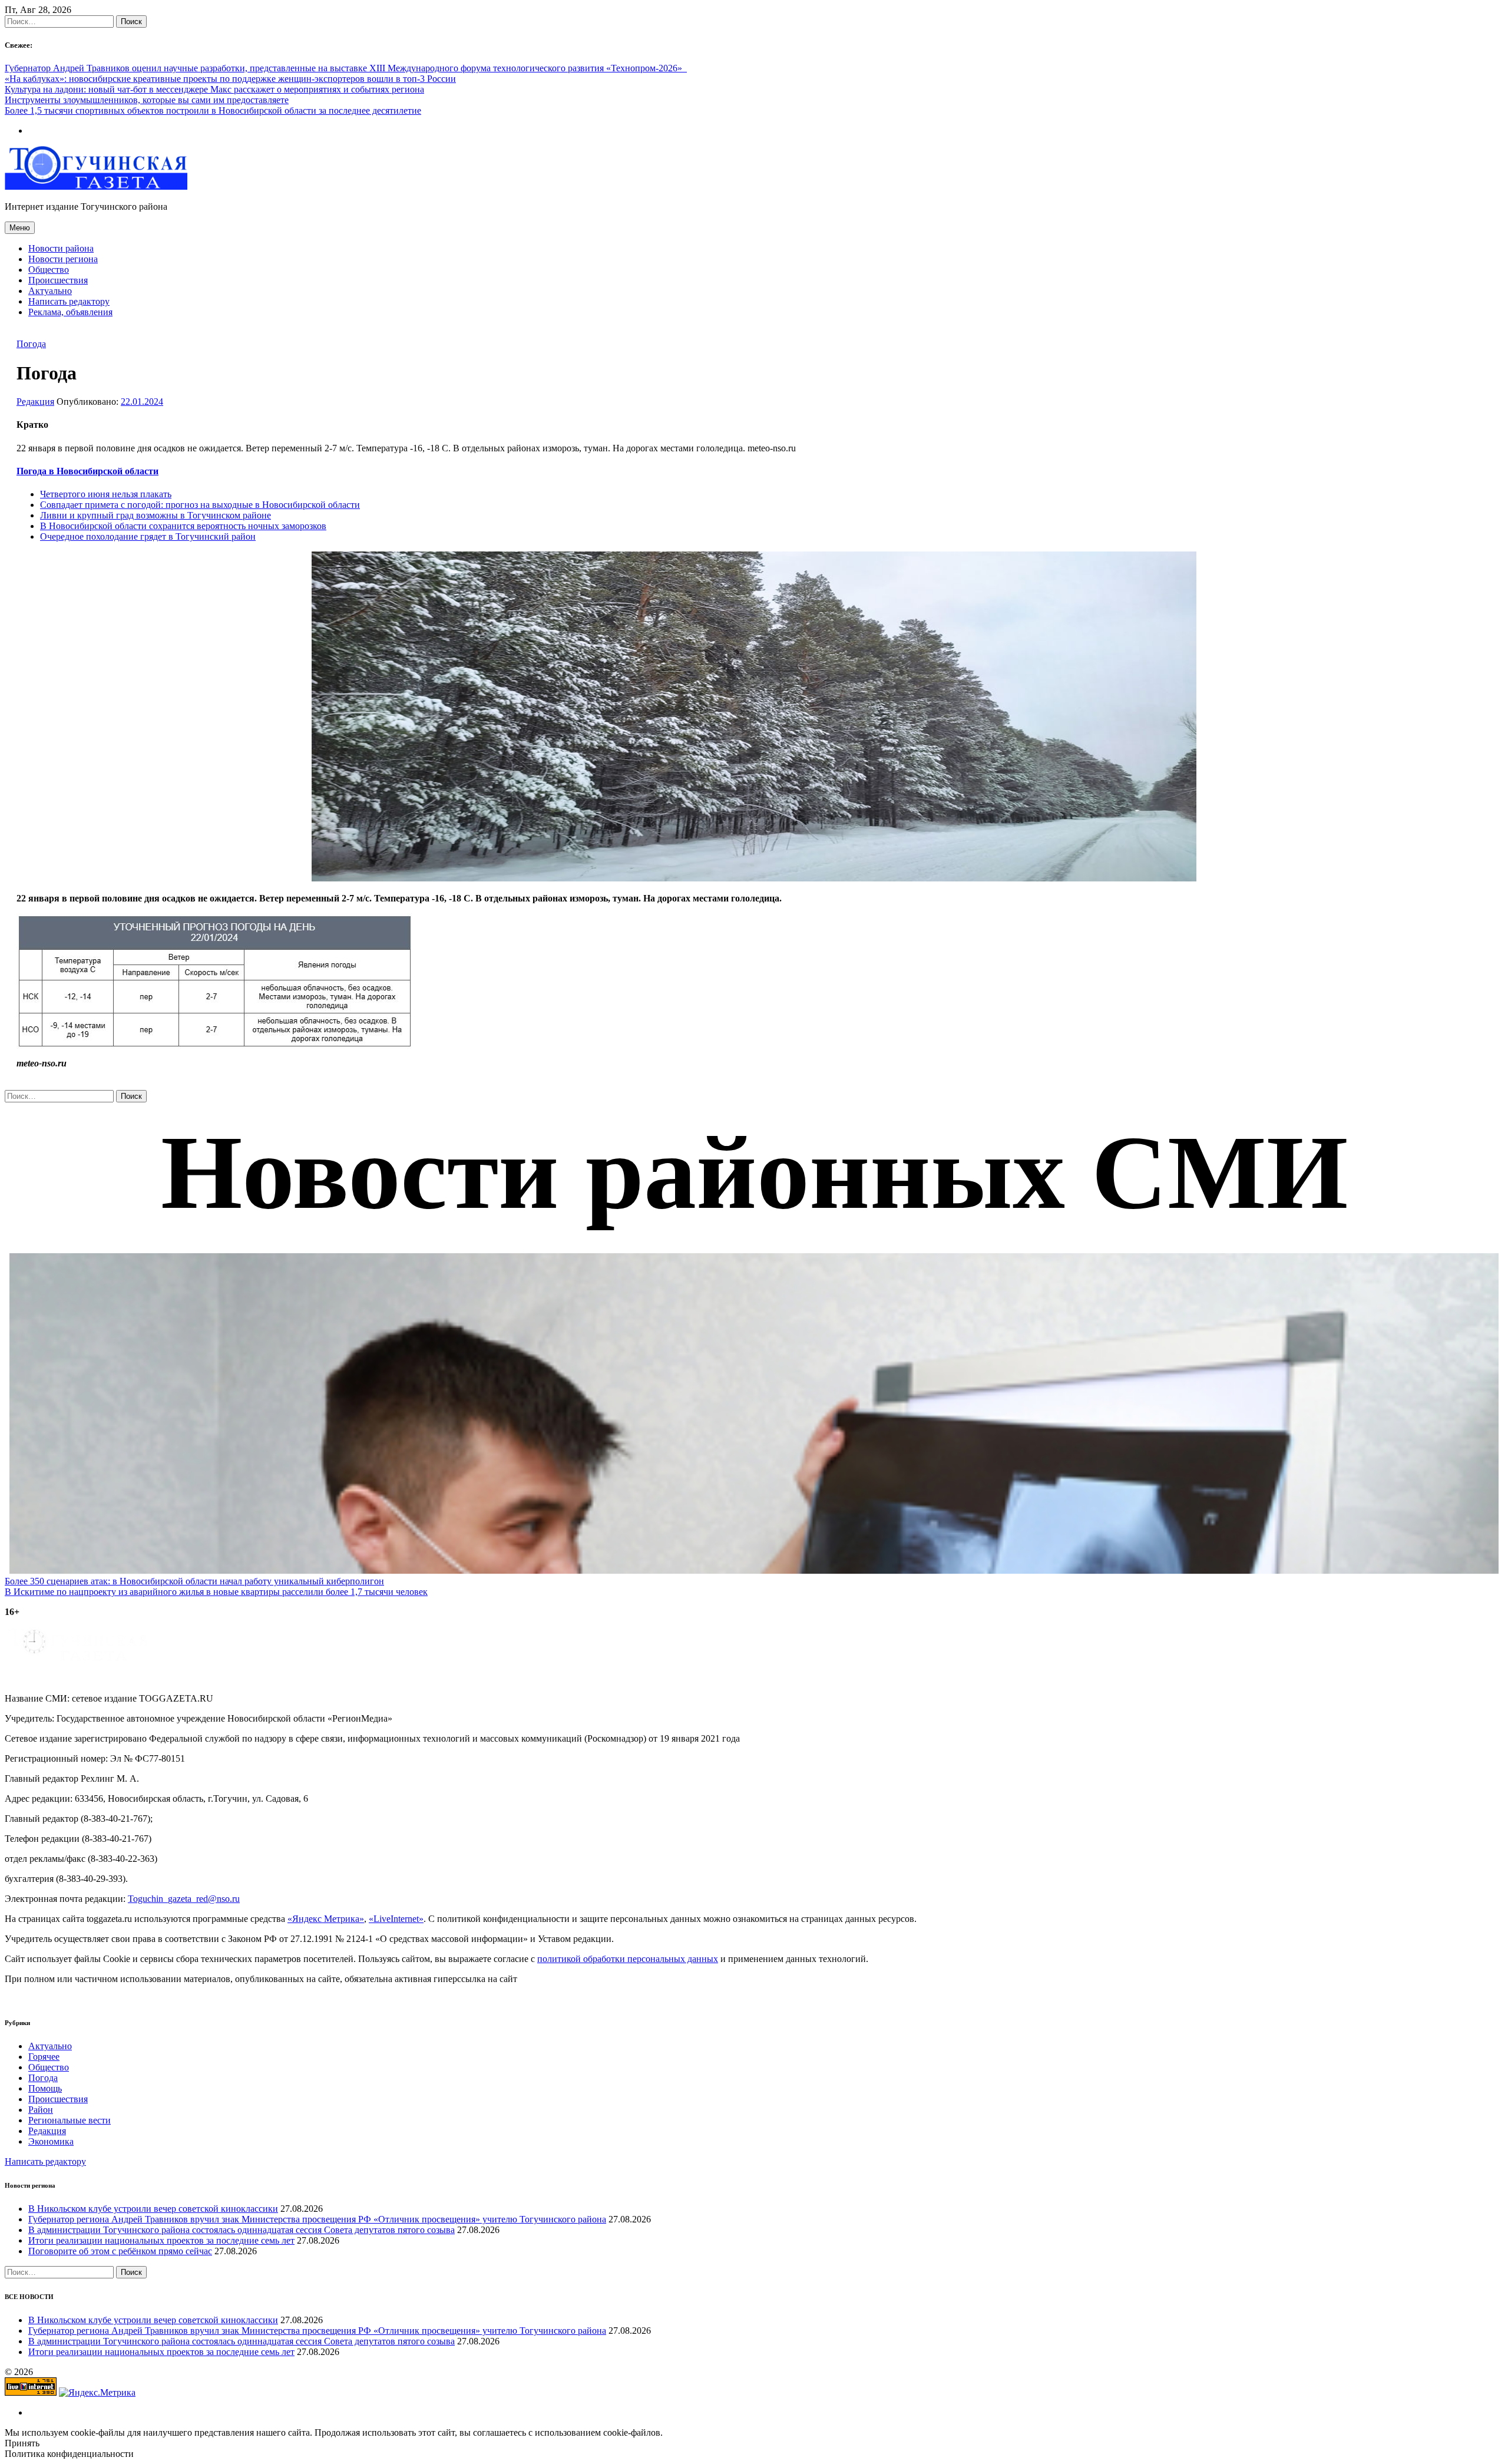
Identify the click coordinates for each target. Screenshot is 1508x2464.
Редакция (35, 402)
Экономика (51, 2141)
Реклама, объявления (70, 312)
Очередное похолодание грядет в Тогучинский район (148, 536)
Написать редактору (69, 301)
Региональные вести (70, 2120)
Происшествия (58, 280)
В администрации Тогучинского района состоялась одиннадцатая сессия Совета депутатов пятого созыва (242, 2230)
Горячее (44, 2057)
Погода (31, 344)
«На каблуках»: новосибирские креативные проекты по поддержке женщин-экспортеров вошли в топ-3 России (230, 79)
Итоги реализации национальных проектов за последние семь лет (161, 2240)
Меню (20, 228)
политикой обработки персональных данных (628, 1959)
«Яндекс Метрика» (326, 1919)
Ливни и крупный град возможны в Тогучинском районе (156, 515)
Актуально (50, 291)
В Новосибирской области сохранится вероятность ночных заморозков (183, 526)
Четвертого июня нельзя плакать (106, 494)
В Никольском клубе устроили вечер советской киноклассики (153, 2209)
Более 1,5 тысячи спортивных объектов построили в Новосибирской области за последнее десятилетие (213, 110)
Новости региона (63, 259)
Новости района (61, 248)
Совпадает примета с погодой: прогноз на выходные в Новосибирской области (200, 505)
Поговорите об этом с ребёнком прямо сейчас (120, 2251)
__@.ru (184, 1899)
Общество (49, 270)
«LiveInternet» (396, 1919)
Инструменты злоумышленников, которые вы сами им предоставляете (147, 100)
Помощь (45, 2088)
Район (41, 2110)
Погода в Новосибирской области (87, 471)
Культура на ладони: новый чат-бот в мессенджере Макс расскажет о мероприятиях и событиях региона (214, 89)
